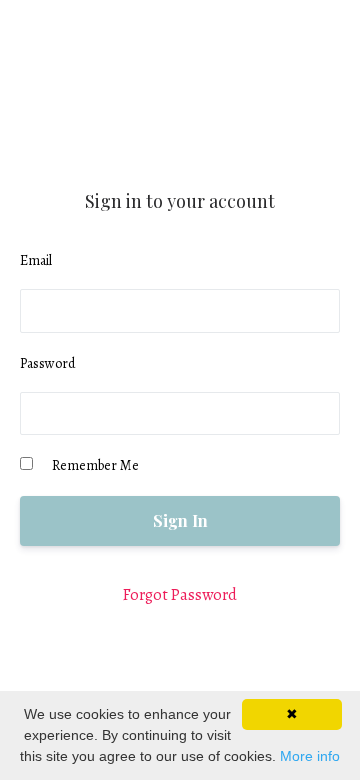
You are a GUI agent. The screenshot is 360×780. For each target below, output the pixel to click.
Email (36, 260)
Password (47, 363)
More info (310, 756)
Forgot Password (180, 595)
